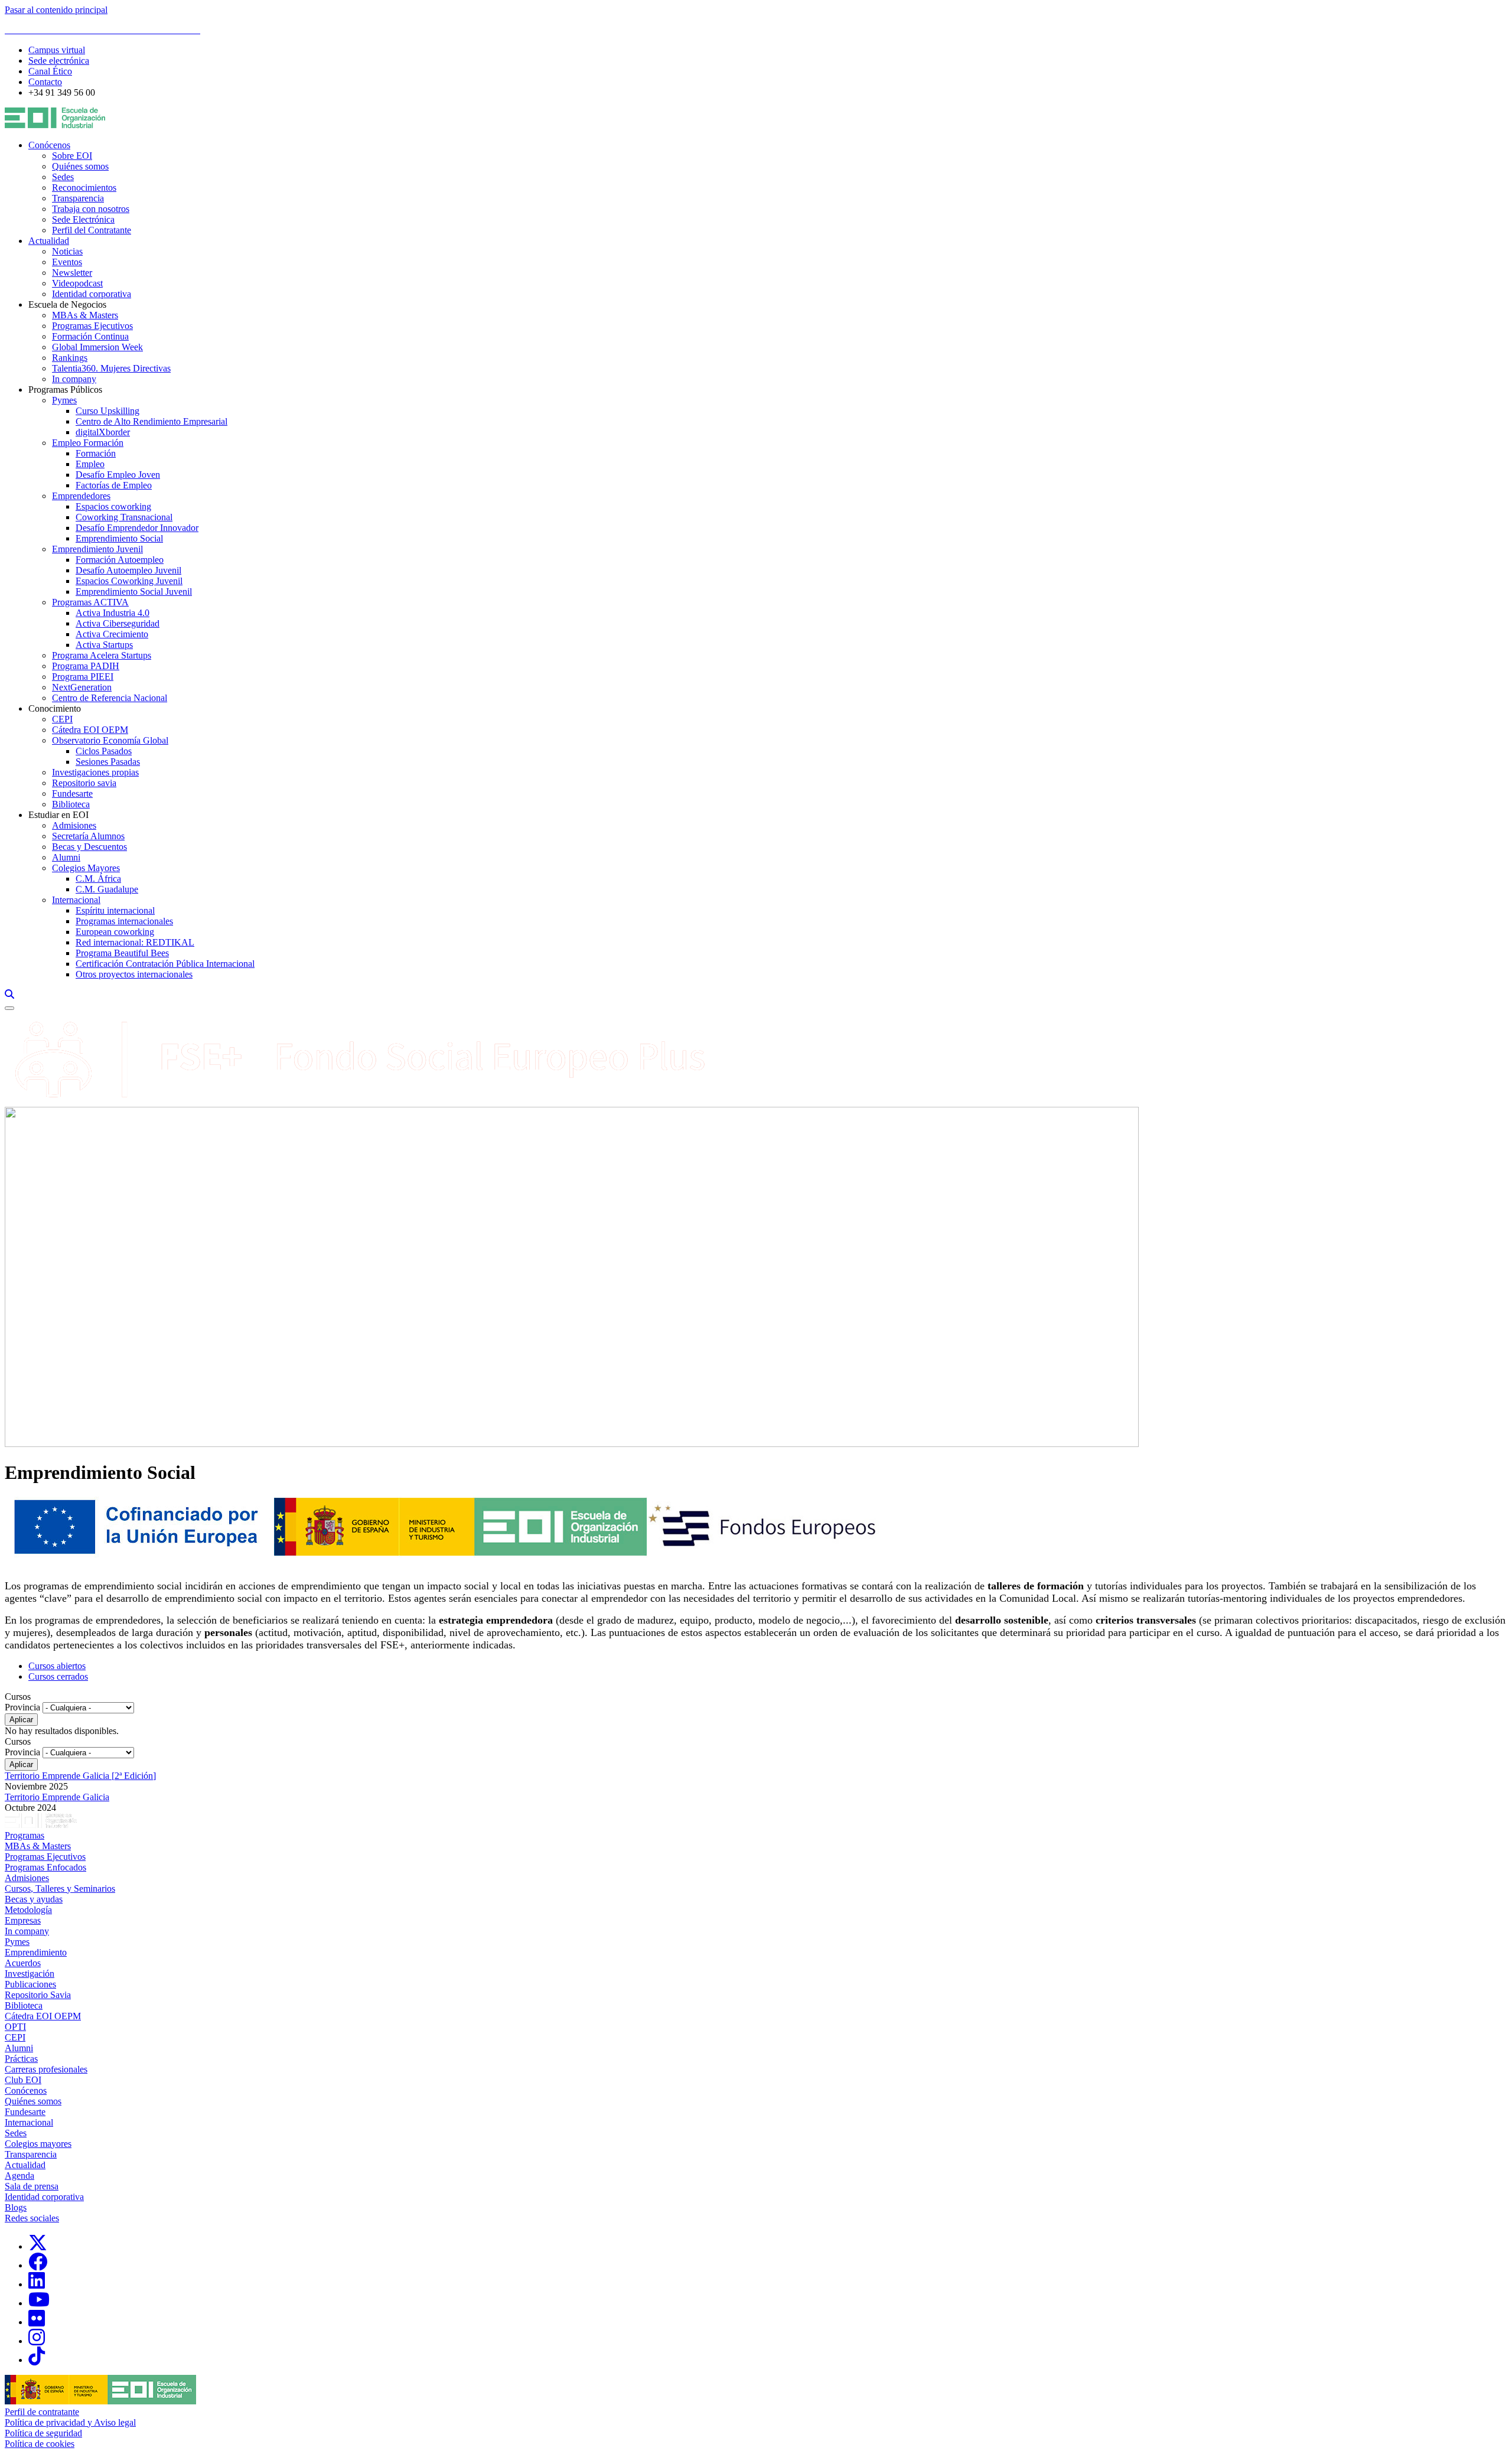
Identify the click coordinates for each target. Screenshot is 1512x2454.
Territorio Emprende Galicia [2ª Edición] (80, 1776)
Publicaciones (30, 1984)
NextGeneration (82, 687)
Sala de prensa (32, 2186)
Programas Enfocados (45, 1867)
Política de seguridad (43, 2433)
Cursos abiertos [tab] (57, 1666)
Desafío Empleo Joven (118, 475)
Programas (25, 1835)
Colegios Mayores (86, 868)
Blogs (16, 2207)
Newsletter (72, 273)
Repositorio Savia (38, 1995)
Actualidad (49, 241)
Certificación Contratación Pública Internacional (165, 964)
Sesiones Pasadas (108, 762)
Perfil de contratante (42, 2412)
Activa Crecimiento (112, 634)
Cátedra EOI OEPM (90, 730)
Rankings (70, 358)
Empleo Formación (88, 443)
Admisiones (74, 825)
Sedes (63, 177)
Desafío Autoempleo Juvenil (128, 570)
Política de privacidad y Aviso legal (70, 2422)
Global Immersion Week (97, 347)
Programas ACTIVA (90, 602)
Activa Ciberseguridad (118, 623)
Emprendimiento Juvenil (97, 549)
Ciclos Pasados (104, 751)
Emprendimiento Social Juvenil (134, 591)
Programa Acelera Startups (102, 655)
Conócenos (49, 145)
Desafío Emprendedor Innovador (137, 528)
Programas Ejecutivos (92, 326)
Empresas (23, 1920)
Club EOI (23, 2080)
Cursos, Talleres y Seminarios (60, 1888)
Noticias (67, 251)
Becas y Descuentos (89, 847)
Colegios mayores (38, 2144)
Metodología (28, 1910)
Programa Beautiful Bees (122, 953)
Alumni (66, 857)
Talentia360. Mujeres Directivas (111, 368)
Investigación (30, 1974)
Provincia (22, 1707)
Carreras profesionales (46, 2069)
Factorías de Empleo (114, 485)
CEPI (62, 719)
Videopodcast (77, 283)
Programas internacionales (124, 921)
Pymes (64, 400)
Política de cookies (40, 2444)
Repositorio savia (84, 783)
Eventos (67, 262)
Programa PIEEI (83, 677)
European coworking (115, 932)
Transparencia (78, 198)
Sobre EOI (72, 156)
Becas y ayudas (34, 1899)
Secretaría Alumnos (88, 836)
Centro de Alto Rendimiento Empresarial (151, 421)
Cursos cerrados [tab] (58, 1676)
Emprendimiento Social (119, 538)
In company (74, 379)
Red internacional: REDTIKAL (135, 942)
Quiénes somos (80, 166)
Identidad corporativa (92, 294)
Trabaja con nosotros (91, 209)
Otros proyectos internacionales (134, 974)
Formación (96, 453)
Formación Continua (90, 336)
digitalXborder (103, 432)
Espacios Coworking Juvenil (129, 581)
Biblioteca (71, 804)
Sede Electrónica (83, 219)
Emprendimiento (36, 1952)
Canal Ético (50, 71)
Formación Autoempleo (120, 560)
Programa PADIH (86, 666)
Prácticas (21, 2059)
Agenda (19, 2176)
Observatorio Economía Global (110, 740)
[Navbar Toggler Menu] (9, 1008)
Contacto (45, 82)
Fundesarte (72, 793)
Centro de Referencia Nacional (110, 698)
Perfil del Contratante (92, 230)
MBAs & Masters (85, 315)
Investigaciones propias (95, 772)
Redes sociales (32, 2218)
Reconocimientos (84, 188)
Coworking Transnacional (124, 517)
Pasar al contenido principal (56, 10)
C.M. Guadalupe (107, 889)
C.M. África (98, 879)
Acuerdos (23, 1963)
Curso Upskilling (107, 411)
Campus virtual (57, 50)
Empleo (90, 464)
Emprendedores (81, 496)
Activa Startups (104, 645)
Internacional (76, 900)
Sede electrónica (59, 61)
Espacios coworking (113, 506)
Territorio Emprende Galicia (57, 1797)
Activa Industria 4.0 (113, 613)
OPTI (15, 2027)
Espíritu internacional (115, 910)
